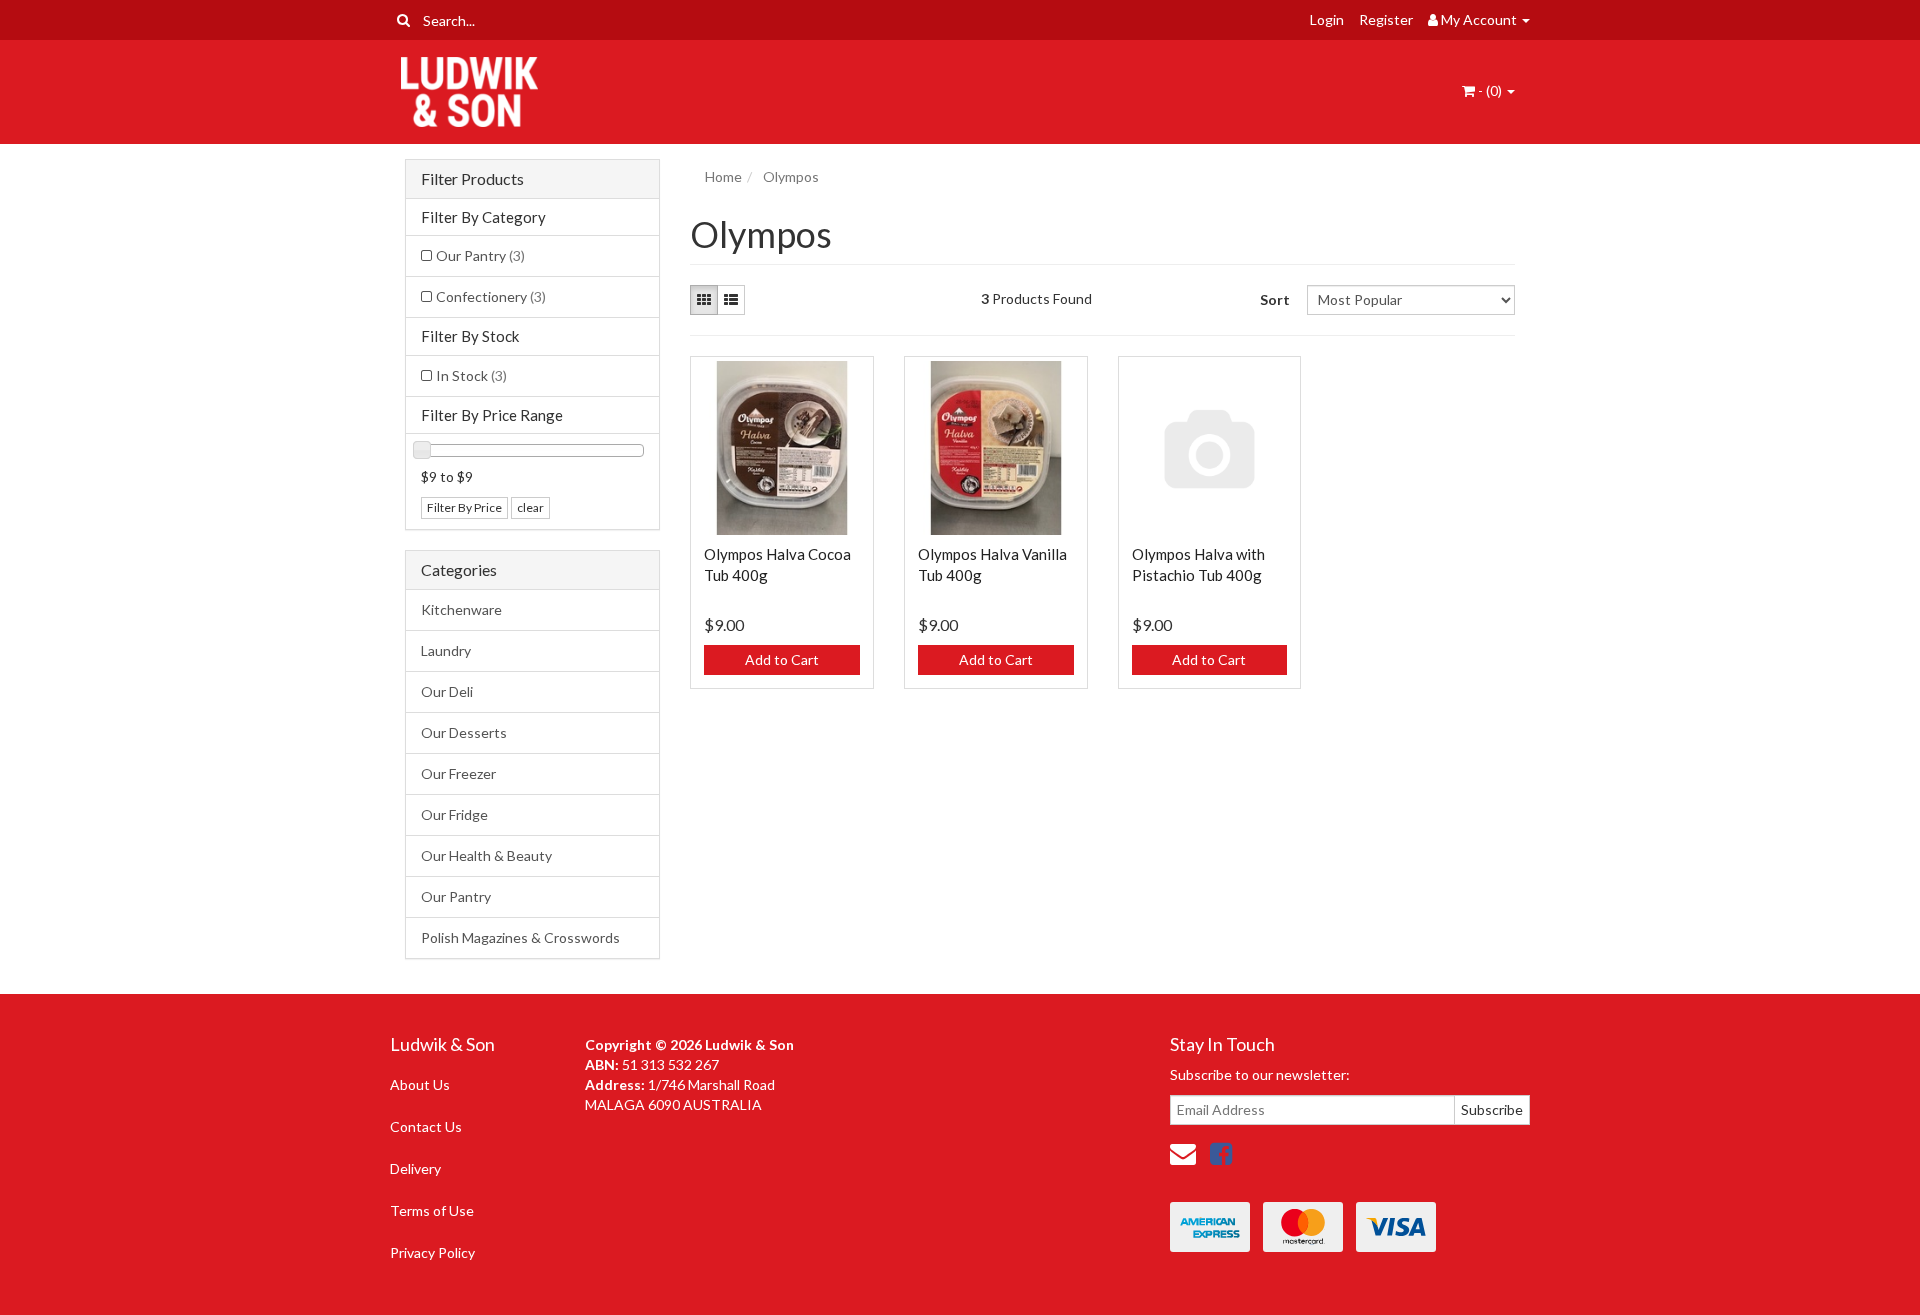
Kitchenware (461, 609)
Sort (1275, 299)
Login (1327, 19)
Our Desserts (464, 732)
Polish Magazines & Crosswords (520, 937)
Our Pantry (480, 255)
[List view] (731, 300)
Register (1386, 19)
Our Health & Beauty (486, 855)
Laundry (446, 650)
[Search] (403, 20)
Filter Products (472, 179)
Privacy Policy (432, 1252)
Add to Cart (782, 659)
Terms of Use (432, 1210)
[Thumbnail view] (704, 300)
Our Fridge (454, 814)
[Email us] (1183, 1153)
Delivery (415, 1168)
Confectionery (491, 296)
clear (530, 507)
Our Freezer (458, 773)
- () (1490, 90)
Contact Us (426, 1126)
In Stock (471, 375)
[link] (1221, 1153)
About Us (420, 1084)
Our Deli (447, 691)
